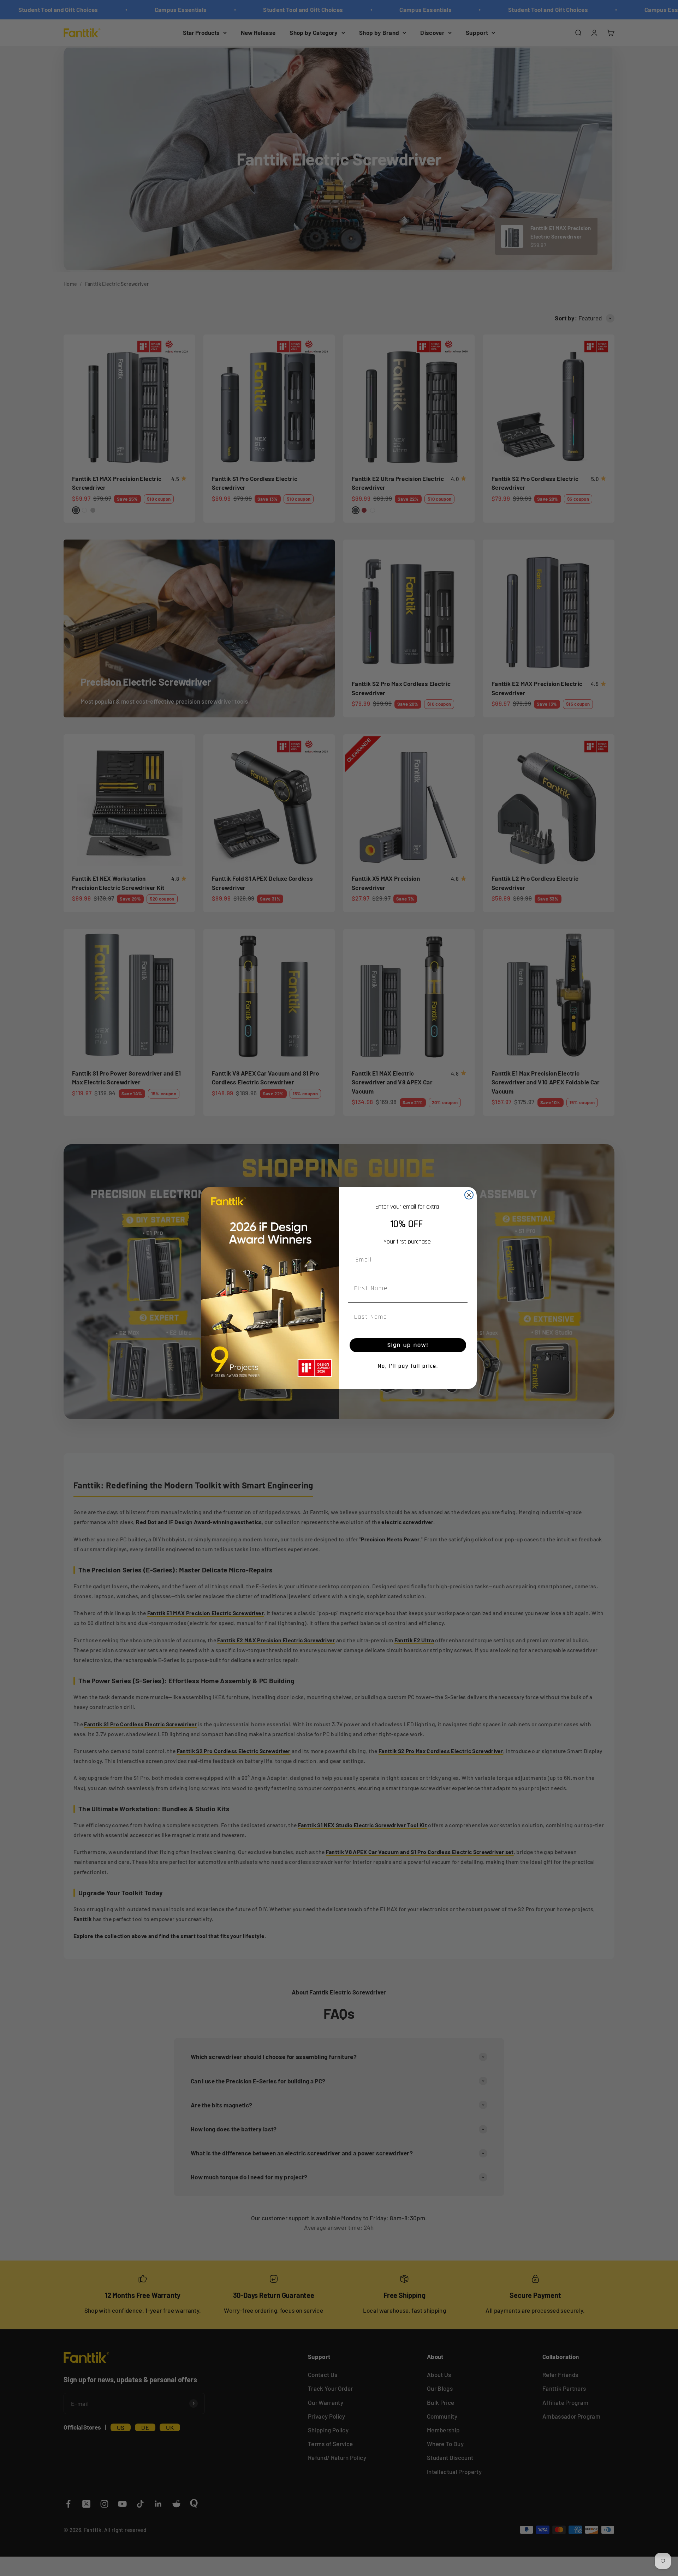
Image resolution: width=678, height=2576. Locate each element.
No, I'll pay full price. (408, 1366)
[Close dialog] (469, 1195)
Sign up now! (408, 1345)
